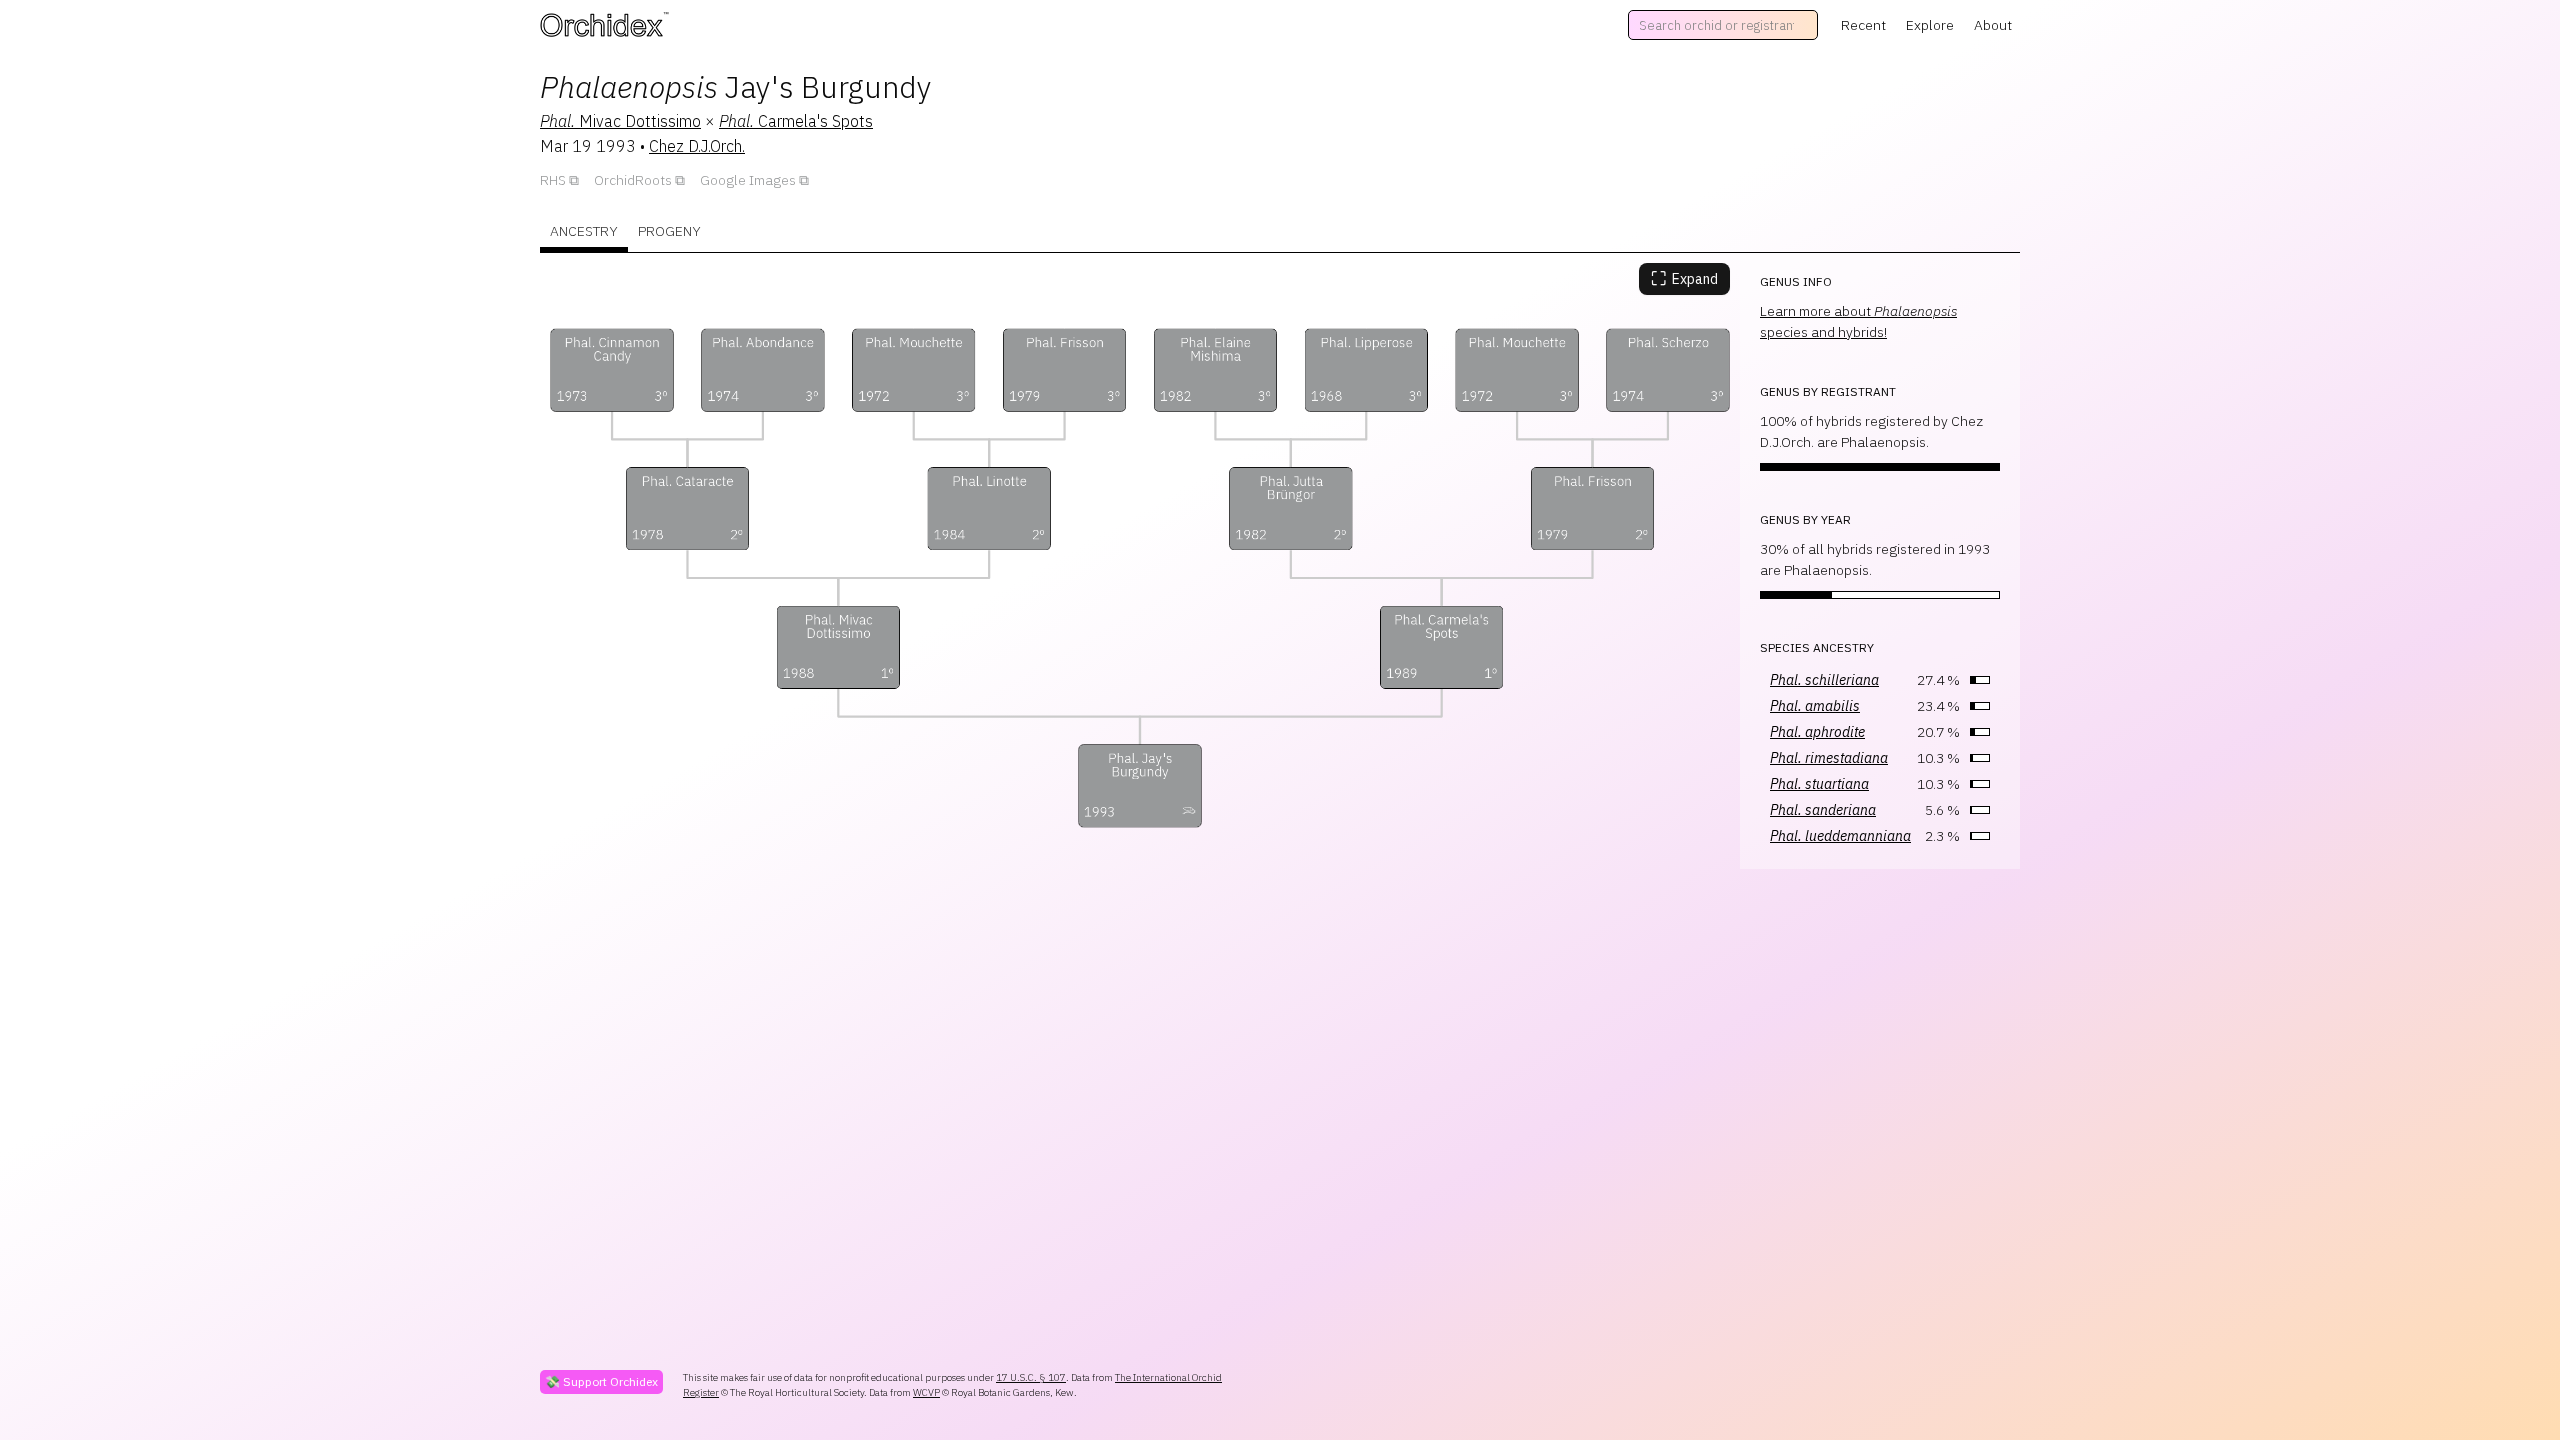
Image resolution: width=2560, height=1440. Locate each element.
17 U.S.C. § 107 (1031, 1377)
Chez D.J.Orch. (697, 146)
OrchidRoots (633, 180)
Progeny (669, 231)
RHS (553, 180)
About (1993, 25)
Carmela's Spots (796, 121)
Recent (1863, 25)
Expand (1684, 278)
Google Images (748, 180)
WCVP (926, 1392)
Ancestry (584, 231)
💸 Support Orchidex (601, 1381)
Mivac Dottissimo (620, 121)
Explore (1930, 25)
